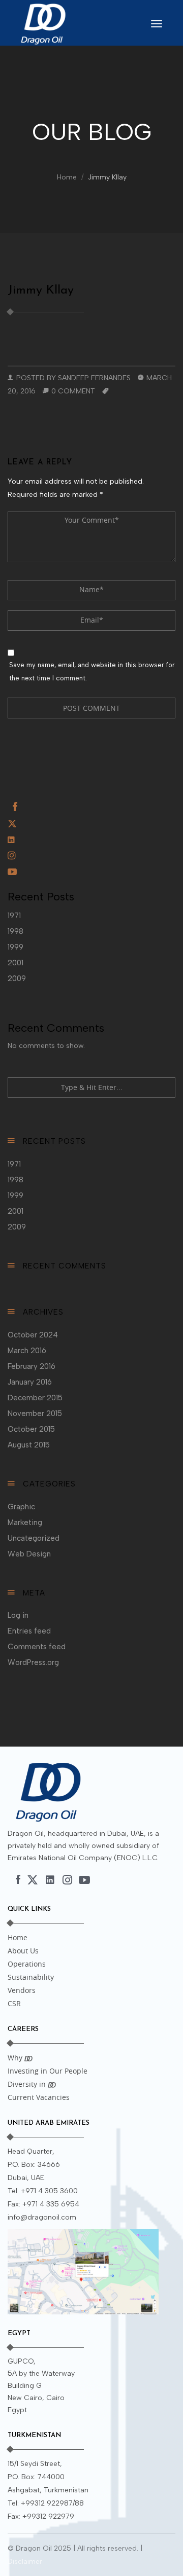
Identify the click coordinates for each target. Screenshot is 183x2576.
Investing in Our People (48, 2071)
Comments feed (37, 1647)
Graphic (21, 1507)
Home (67, 177)
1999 (16, 947)
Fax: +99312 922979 (41, 2516)
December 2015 (35, 1398)
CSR (14, 2003)
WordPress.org (33, 1662)
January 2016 (30, 1382)
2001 (16, 963)
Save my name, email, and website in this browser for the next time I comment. (92, 672)
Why (16, 2058)
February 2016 (32, 1366)
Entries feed (29, 1631)
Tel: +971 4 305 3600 (43, 2191)
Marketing (25, 1522)
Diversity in (28, 2084)
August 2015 (29, 1445)
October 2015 (31, 1429)
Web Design (29, 1554)
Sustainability (31, 1977)
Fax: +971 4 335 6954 (43, 2204)
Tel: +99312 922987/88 (46, 2503)
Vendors (22, 1990)
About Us (23, 1951)
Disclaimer (25, 2562)
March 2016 (27, 1351)
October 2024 (33, 1335)
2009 (17, 978)
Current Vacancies (39, 2097)
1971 (14, 916)
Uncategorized (34, 1538)
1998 (16, 931)
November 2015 (35, 1413)
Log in (18, 1615)
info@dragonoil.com (42, 2217)
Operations (27, 1964)
